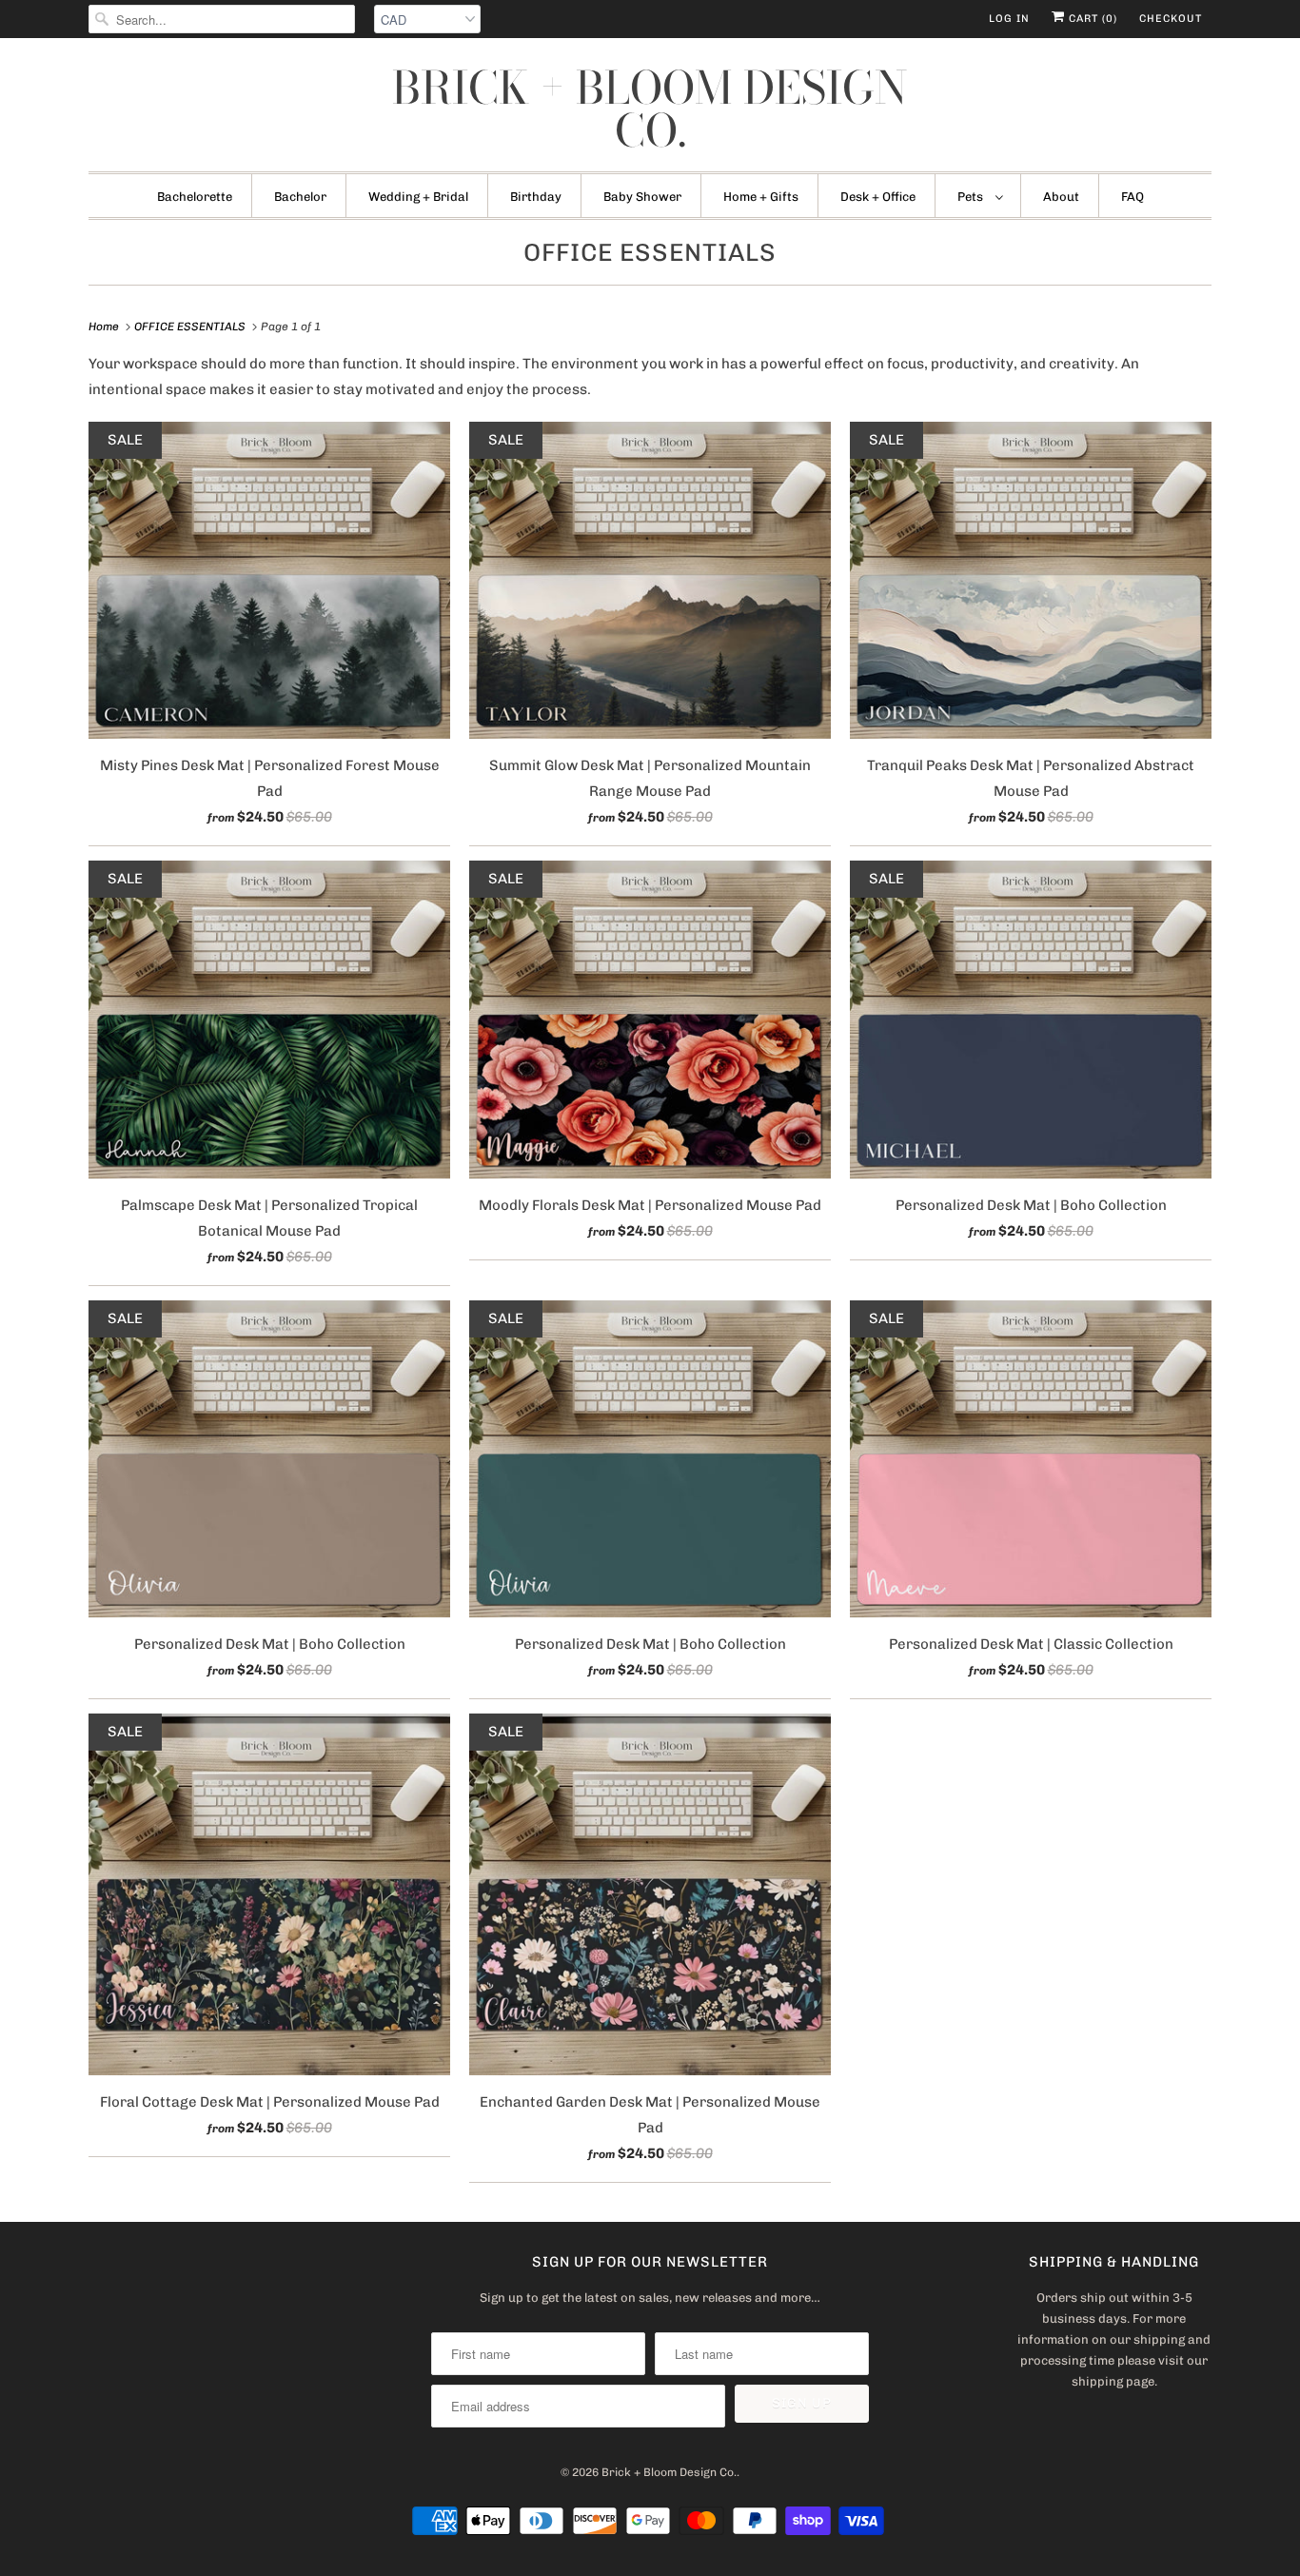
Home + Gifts (761, 197)
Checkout (1171, 19)
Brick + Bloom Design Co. (650, 109)
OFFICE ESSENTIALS (650, 253)
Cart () (1091, 19)
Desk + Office (878, 197)
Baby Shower (642, 197)
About (1061, 197)
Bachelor (300, 197)
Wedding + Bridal (418, 197)
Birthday (536, 197)
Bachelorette (195, 197)
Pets (972, 197)
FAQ (1133, 197)
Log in (1009, 19)
